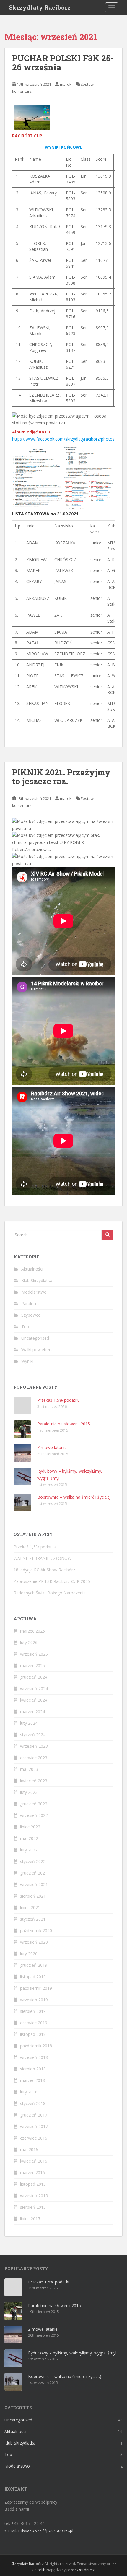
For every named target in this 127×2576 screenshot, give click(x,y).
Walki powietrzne (38, 1350)
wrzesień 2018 (34, 2057)
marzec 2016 (32, 2173)
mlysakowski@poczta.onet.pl (46, 2530)
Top (25, 1327)
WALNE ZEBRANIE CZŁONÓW (43, 1558)
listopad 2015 (33, 2184)
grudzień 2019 (34, 1965)
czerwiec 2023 (34, 1758)
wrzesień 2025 (34, 1654)
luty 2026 (29, 1642)
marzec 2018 (32, 2080)
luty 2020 (29, 1954)
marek (66, 84)
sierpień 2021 (33, 1896)
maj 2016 (29, 2149)
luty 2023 (29, 1792)
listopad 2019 (33, 1977)
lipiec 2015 (30, 2219)
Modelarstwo (34, 1292)
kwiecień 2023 (34, 1781)
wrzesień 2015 (34, 2196)
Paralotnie (31, 1304)
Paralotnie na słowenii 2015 (64, 1424)
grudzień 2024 (34, 1677)
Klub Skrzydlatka (37, 1280)
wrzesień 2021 (34, 1884)
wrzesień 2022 (34, 1815)
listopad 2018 (33, 2034)
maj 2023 (29, 1769)
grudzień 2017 (34, 2115)
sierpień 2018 (33, 2069)
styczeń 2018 (33, 2103)
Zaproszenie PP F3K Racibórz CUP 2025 (52, 1581)
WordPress (86, 2570)
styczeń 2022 (33, 1861)
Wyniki (27, 1361)
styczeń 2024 (33, 1735)
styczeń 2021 (33, 1919)
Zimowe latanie (52, 1447)
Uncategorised (35, 1338)
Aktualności (32, 1269)
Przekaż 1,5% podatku (58, 1400)
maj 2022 (29, 1838)
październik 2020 (36, 1931)
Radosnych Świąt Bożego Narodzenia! (50, 1593)
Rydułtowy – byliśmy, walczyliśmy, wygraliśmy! (72, 2353)
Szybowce (31, 1315)
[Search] (108, 1235)
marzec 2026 (32, 1631)
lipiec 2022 (30, 1827)
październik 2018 (36, 2046)
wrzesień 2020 (34, 1942)
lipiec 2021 (30, 1907)
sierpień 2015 (33, 2207)
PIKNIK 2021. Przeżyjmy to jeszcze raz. (61, 777)
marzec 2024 (32, 1712)
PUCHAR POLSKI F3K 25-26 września (63, 63)
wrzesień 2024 (34, 1689)
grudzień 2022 (34, 1804)
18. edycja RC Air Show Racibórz (44, 1570)
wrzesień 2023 (34, 1746)
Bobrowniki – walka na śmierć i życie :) (74, 1497)
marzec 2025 (32, 1665)
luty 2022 (29, 1850)
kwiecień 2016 (34, 2161)
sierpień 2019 (33, 2011)
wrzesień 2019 (34, 2000)
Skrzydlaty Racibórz (40, 7)
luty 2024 (29, 1723)
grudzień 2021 (34, 1873)
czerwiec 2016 (34, 2138)
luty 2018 (29, 2092)
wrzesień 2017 (34, 2126)
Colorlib (39, 2570)
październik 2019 (36, 1988)
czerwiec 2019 (34, 2023)
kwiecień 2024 (34, 1700)
